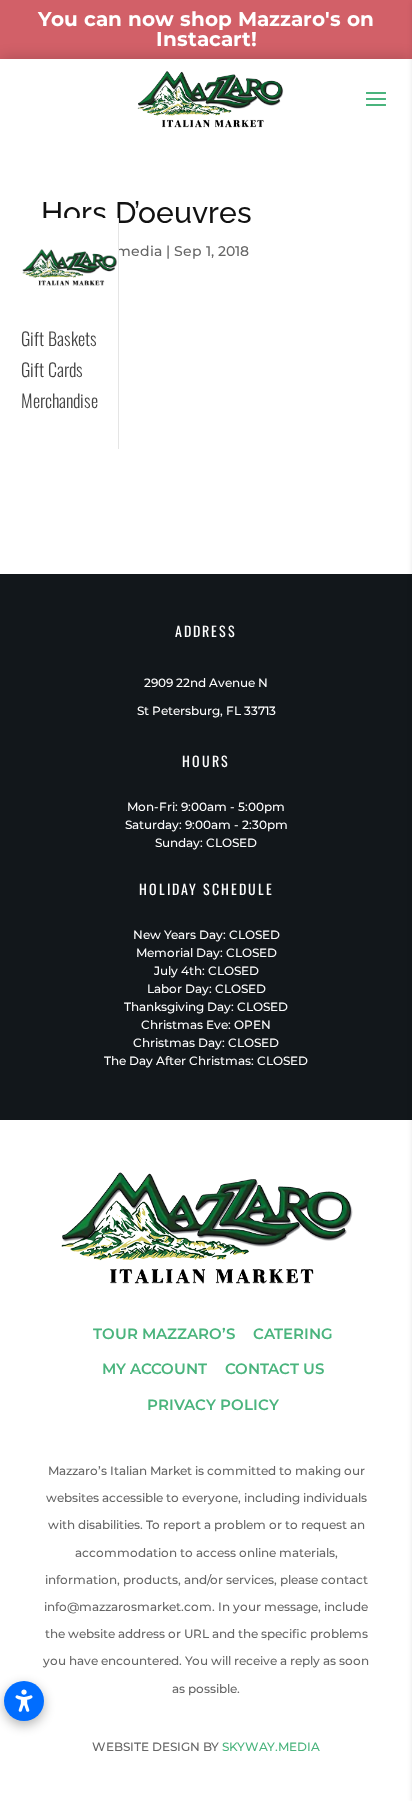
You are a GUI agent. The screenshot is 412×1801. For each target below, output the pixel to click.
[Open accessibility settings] (24, 1701)
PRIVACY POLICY (213, 1404)
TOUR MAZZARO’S (164, 1333)
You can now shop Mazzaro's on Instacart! (206, 29)
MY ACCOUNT (154, 1368)
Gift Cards (52, 369)
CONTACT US (274, 1368)
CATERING (293, 1333)
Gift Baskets (59, 338)
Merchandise (59, 400)
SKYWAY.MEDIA (271, 1746)
